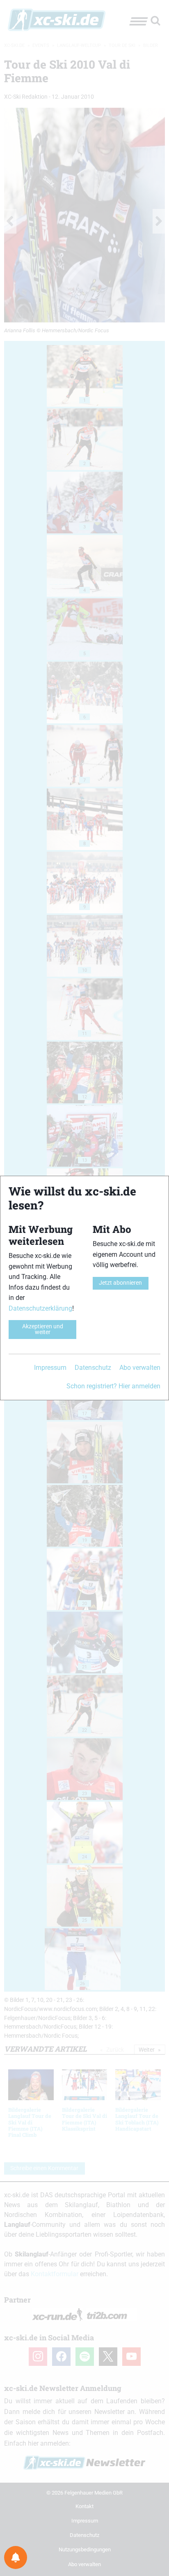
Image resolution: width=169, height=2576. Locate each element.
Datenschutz (93, 1368)
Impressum (50, 1368)
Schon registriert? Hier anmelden (113, 1386)
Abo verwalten (140, 1368)
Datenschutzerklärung (40, 1308)
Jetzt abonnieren (120, 1283)
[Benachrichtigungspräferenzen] (16, 2557)
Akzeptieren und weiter (43, 1329)
